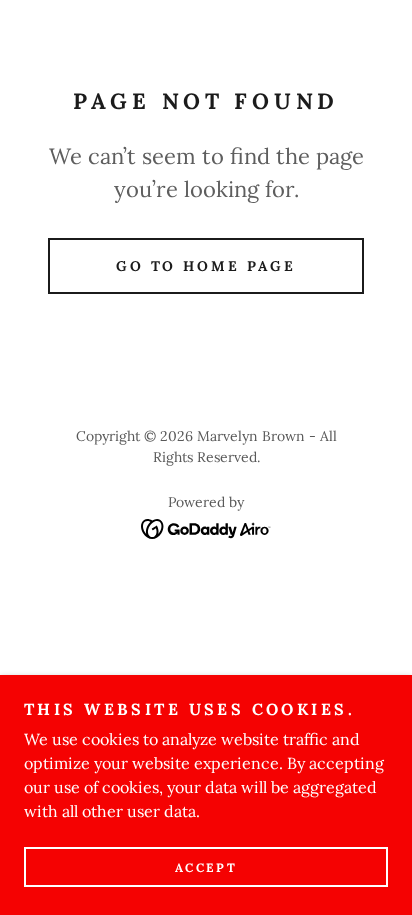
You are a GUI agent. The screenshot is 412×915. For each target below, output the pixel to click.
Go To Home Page (206, 266)
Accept (206, 867)
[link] (206, 527)
